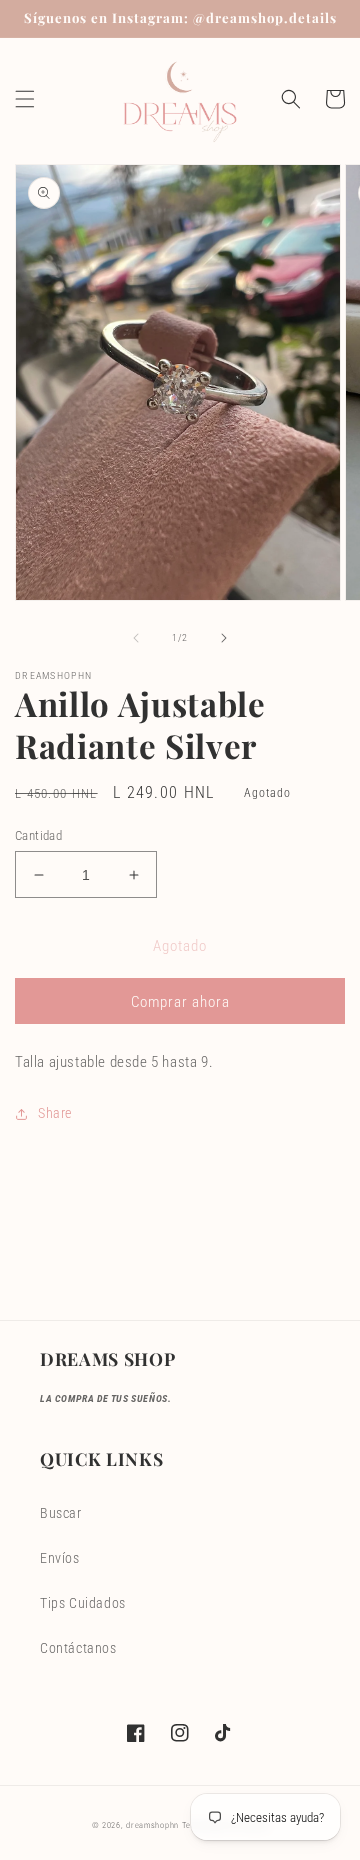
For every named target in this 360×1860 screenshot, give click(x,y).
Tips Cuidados (83, 1603)
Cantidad (38, 835)
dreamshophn (152, 1825)
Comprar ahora (180, 1002)
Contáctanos (78, 1648)
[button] (25, 99)
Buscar (61, 1513)
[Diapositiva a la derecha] (224, 638)
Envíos (60, 1558)
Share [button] (55, 1113)
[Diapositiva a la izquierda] (136, 638)
